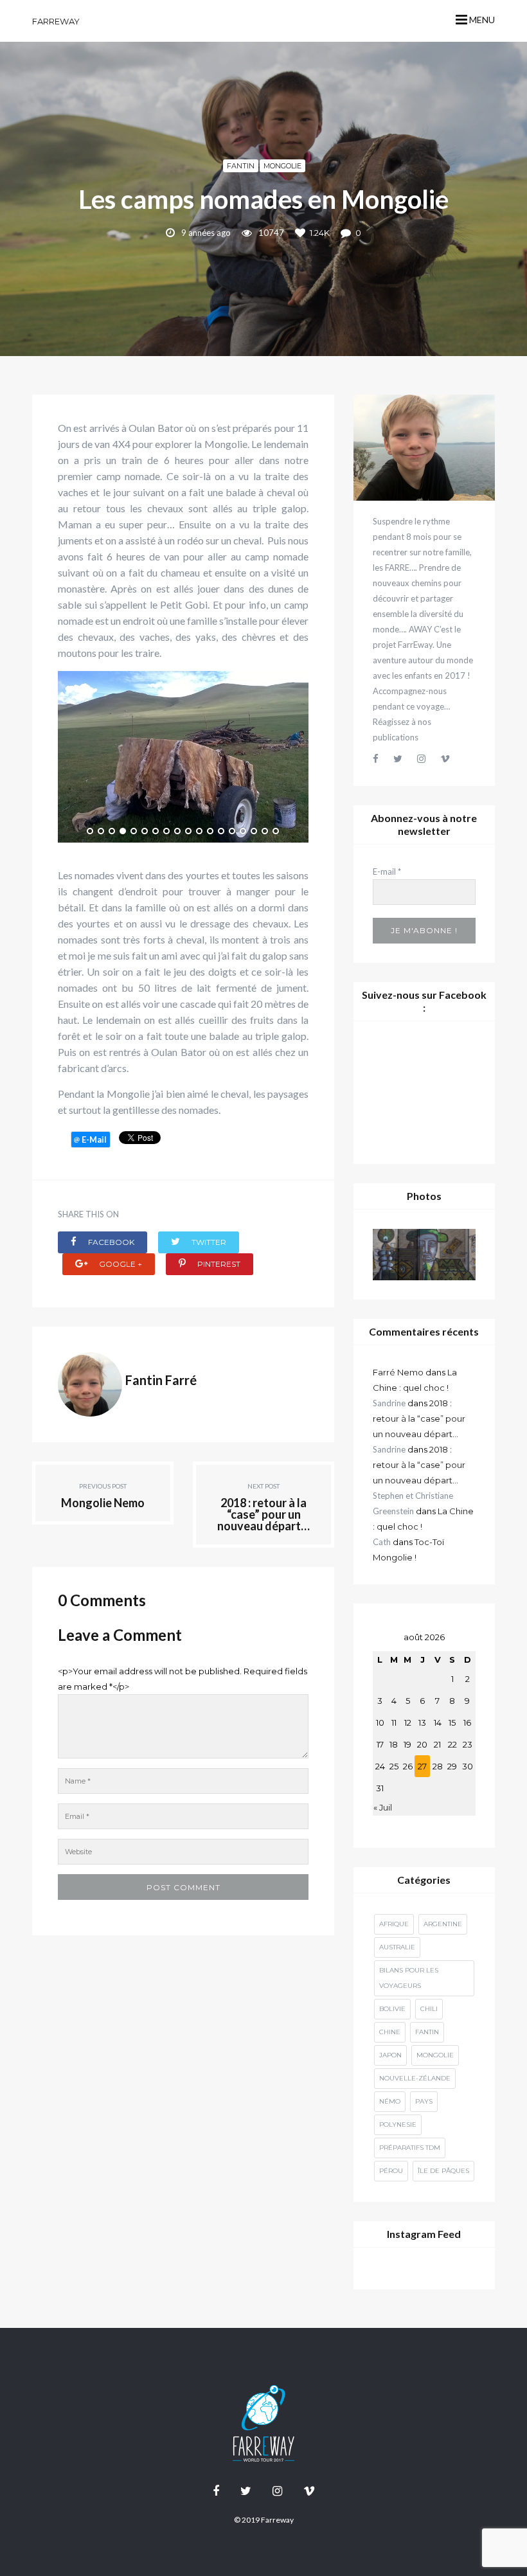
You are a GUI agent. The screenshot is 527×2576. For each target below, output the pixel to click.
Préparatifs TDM (410, 2148)
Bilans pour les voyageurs (409, 1978)
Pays (424, 2101)
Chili (429, 2009)
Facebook (110, 1242)
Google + (120, 1264)
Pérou (391, 2171)
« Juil (383, 1807)
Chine (390, 2032)
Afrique (394, 1924)
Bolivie (392, 2009)
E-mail (387, 872)
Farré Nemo (398, 1372)
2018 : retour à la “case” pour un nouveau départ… (419, 1418)
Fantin (241, 166)
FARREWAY (56, 21)
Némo (390, 2101)
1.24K (320, 233)
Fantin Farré (161, 1380)
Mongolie (282, 166)
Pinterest (218, 1264)
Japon (390, 2055)
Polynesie (398, 2124)
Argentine (443, 1924)
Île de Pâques (443, 2171)
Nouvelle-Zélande (415, 2078)
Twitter (208, 1242)
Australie (397, 1947)
